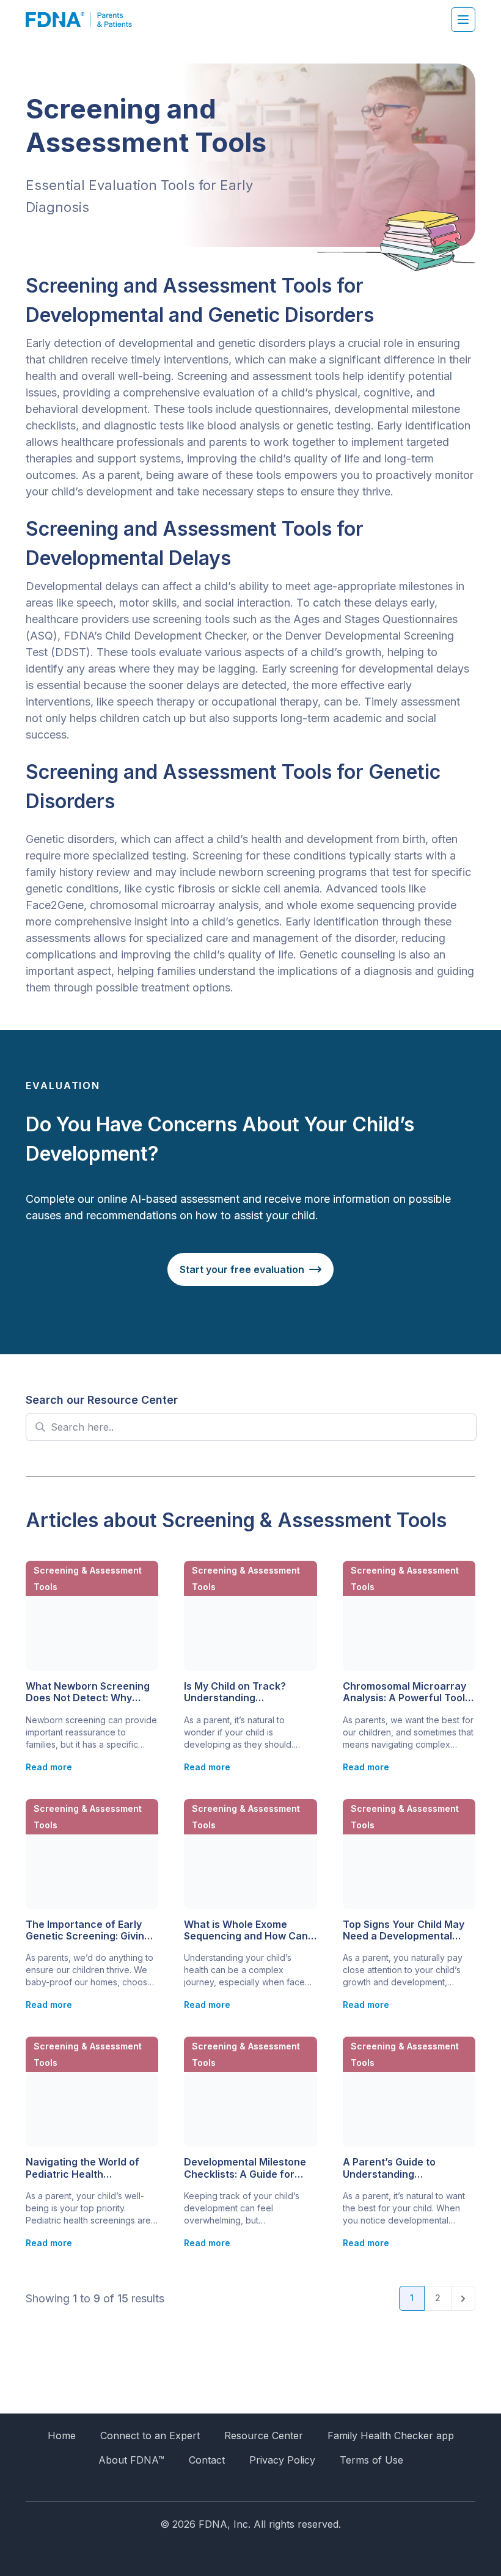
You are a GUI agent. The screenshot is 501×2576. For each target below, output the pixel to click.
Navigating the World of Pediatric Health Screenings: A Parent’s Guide (82, 2168)
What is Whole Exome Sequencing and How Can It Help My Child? (250, 1930)
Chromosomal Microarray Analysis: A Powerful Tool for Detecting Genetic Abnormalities (404, 1692)
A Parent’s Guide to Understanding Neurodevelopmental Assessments (393, 2168)
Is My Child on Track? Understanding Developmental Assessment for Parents (243, 1692)
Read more (49, 1767)
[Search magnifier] (40, 1427)
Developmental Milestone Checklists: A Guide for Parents (245, 2168)
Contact (207, 2460)
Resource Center (264, 2436)
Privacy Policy (282, 2460)
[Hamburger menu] (463, 20)
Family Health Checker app (391, 2436)
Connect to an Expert (150, 2436)
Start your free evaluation (242, 1269)
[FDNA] (85, 20)
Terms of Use (371, 2460)
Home (62, 2436)
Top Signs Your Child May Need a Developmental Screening (404, 1930)
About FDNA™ (131, 2460)
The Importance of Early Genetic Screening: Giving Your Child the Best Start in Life (90, 1930)
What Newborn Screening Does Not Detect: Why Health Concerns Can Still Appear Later (88, 1692)
